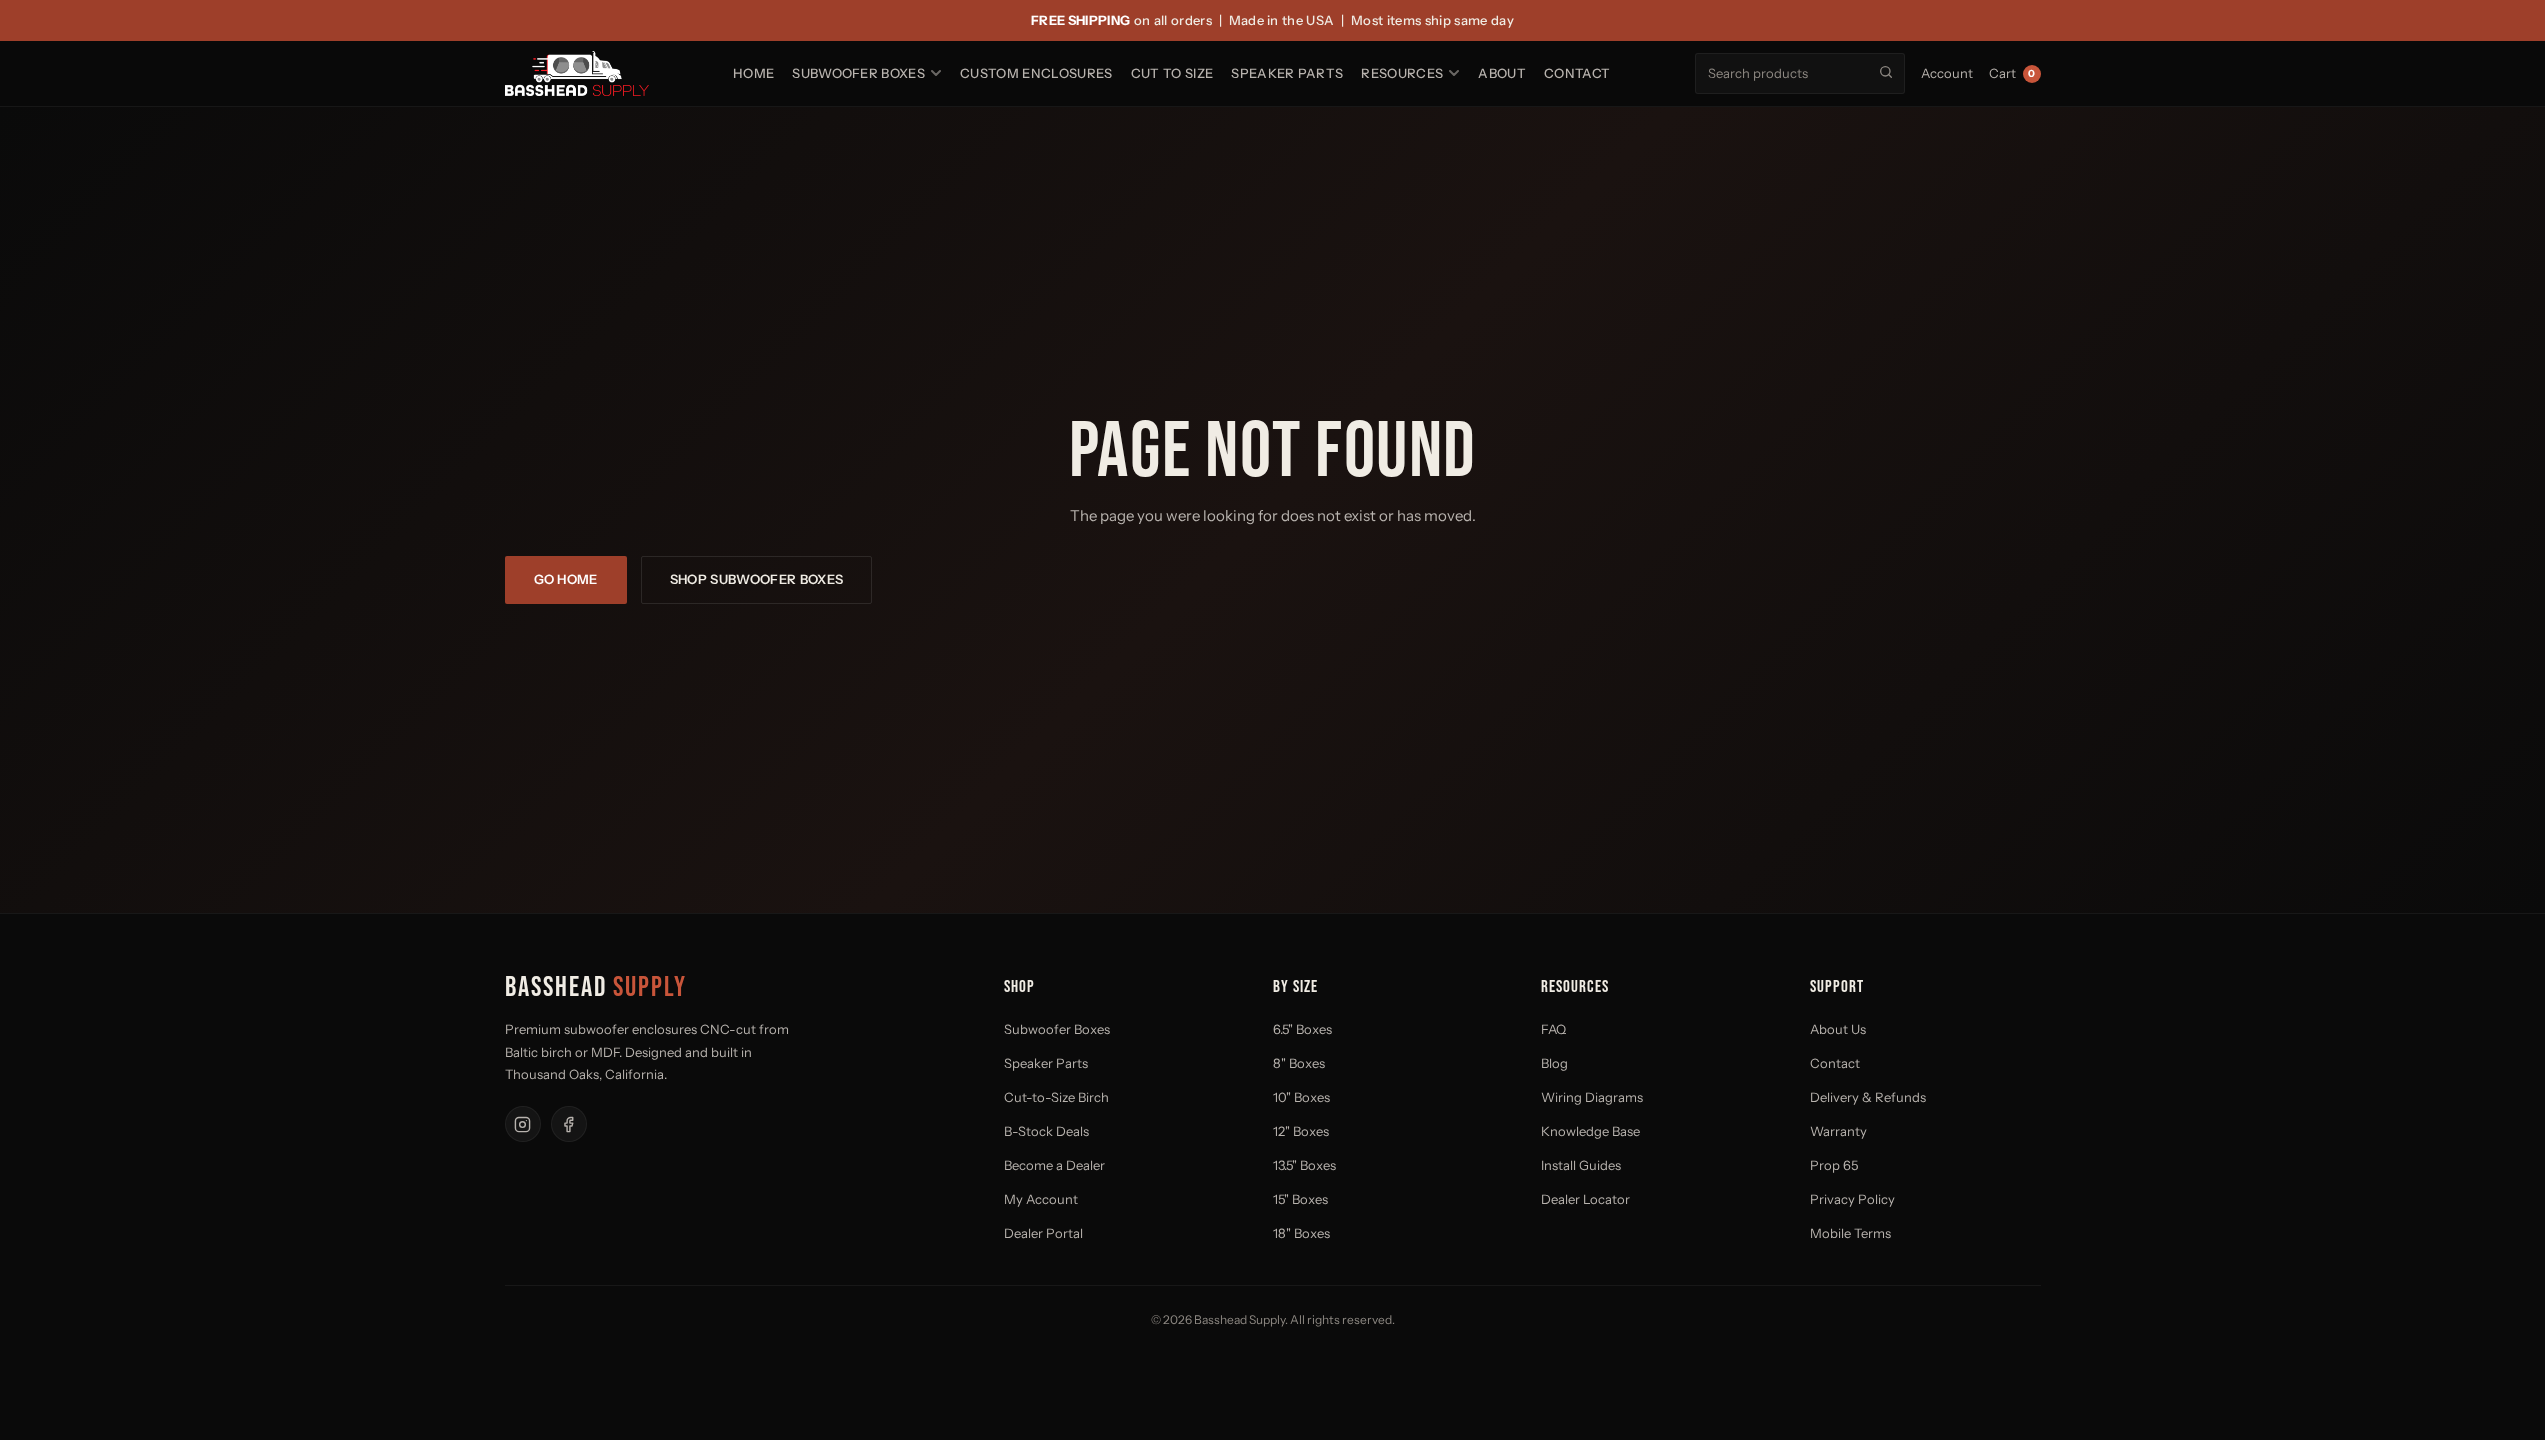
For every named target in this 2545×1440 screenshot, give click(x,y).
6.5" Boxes (1302, 1029)
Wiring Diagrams (1592, 1097)
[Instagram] (523, 1124)
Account (1947, 73)
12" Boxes (1301, 1131)
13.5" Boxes (1304, 1165)
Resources (1402, 73)
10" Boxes (1301, 1097)
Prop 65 (1834, 1165)
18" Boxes (1301, 1233)
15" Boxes (1300, 1199)
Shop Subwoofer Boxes (757, 579)
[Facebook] (569, 1124)
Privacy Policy (1852, 1199)
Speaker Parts (1287, 73)
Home (753, 73)
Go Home (566, 579)
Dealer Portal (1043, 1233)
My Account (1041, 1199)
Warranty (1838, 1131)
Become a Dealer (1054, 1165)
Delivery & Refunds (1868, 1097)
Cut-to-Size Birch (1056, 1097)
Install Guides (1581, 1165)
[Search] (1886, 72)
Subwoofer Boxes (858, 73)
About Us (1838, 1029)
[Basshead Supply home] (577, 73)
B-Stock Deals (1046, 1131)
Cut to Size (1172, 73)
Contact (1577, 73)
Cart (2012, 73)
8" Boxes (1299, 1063)
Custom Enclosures (1036, 73)
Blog (1554, 1063)
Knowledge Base (1590, 1131)
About (1502, 73)
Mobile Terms (1850, 1233)
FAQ (1553, 1029)
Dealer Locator (1585, 1199)
